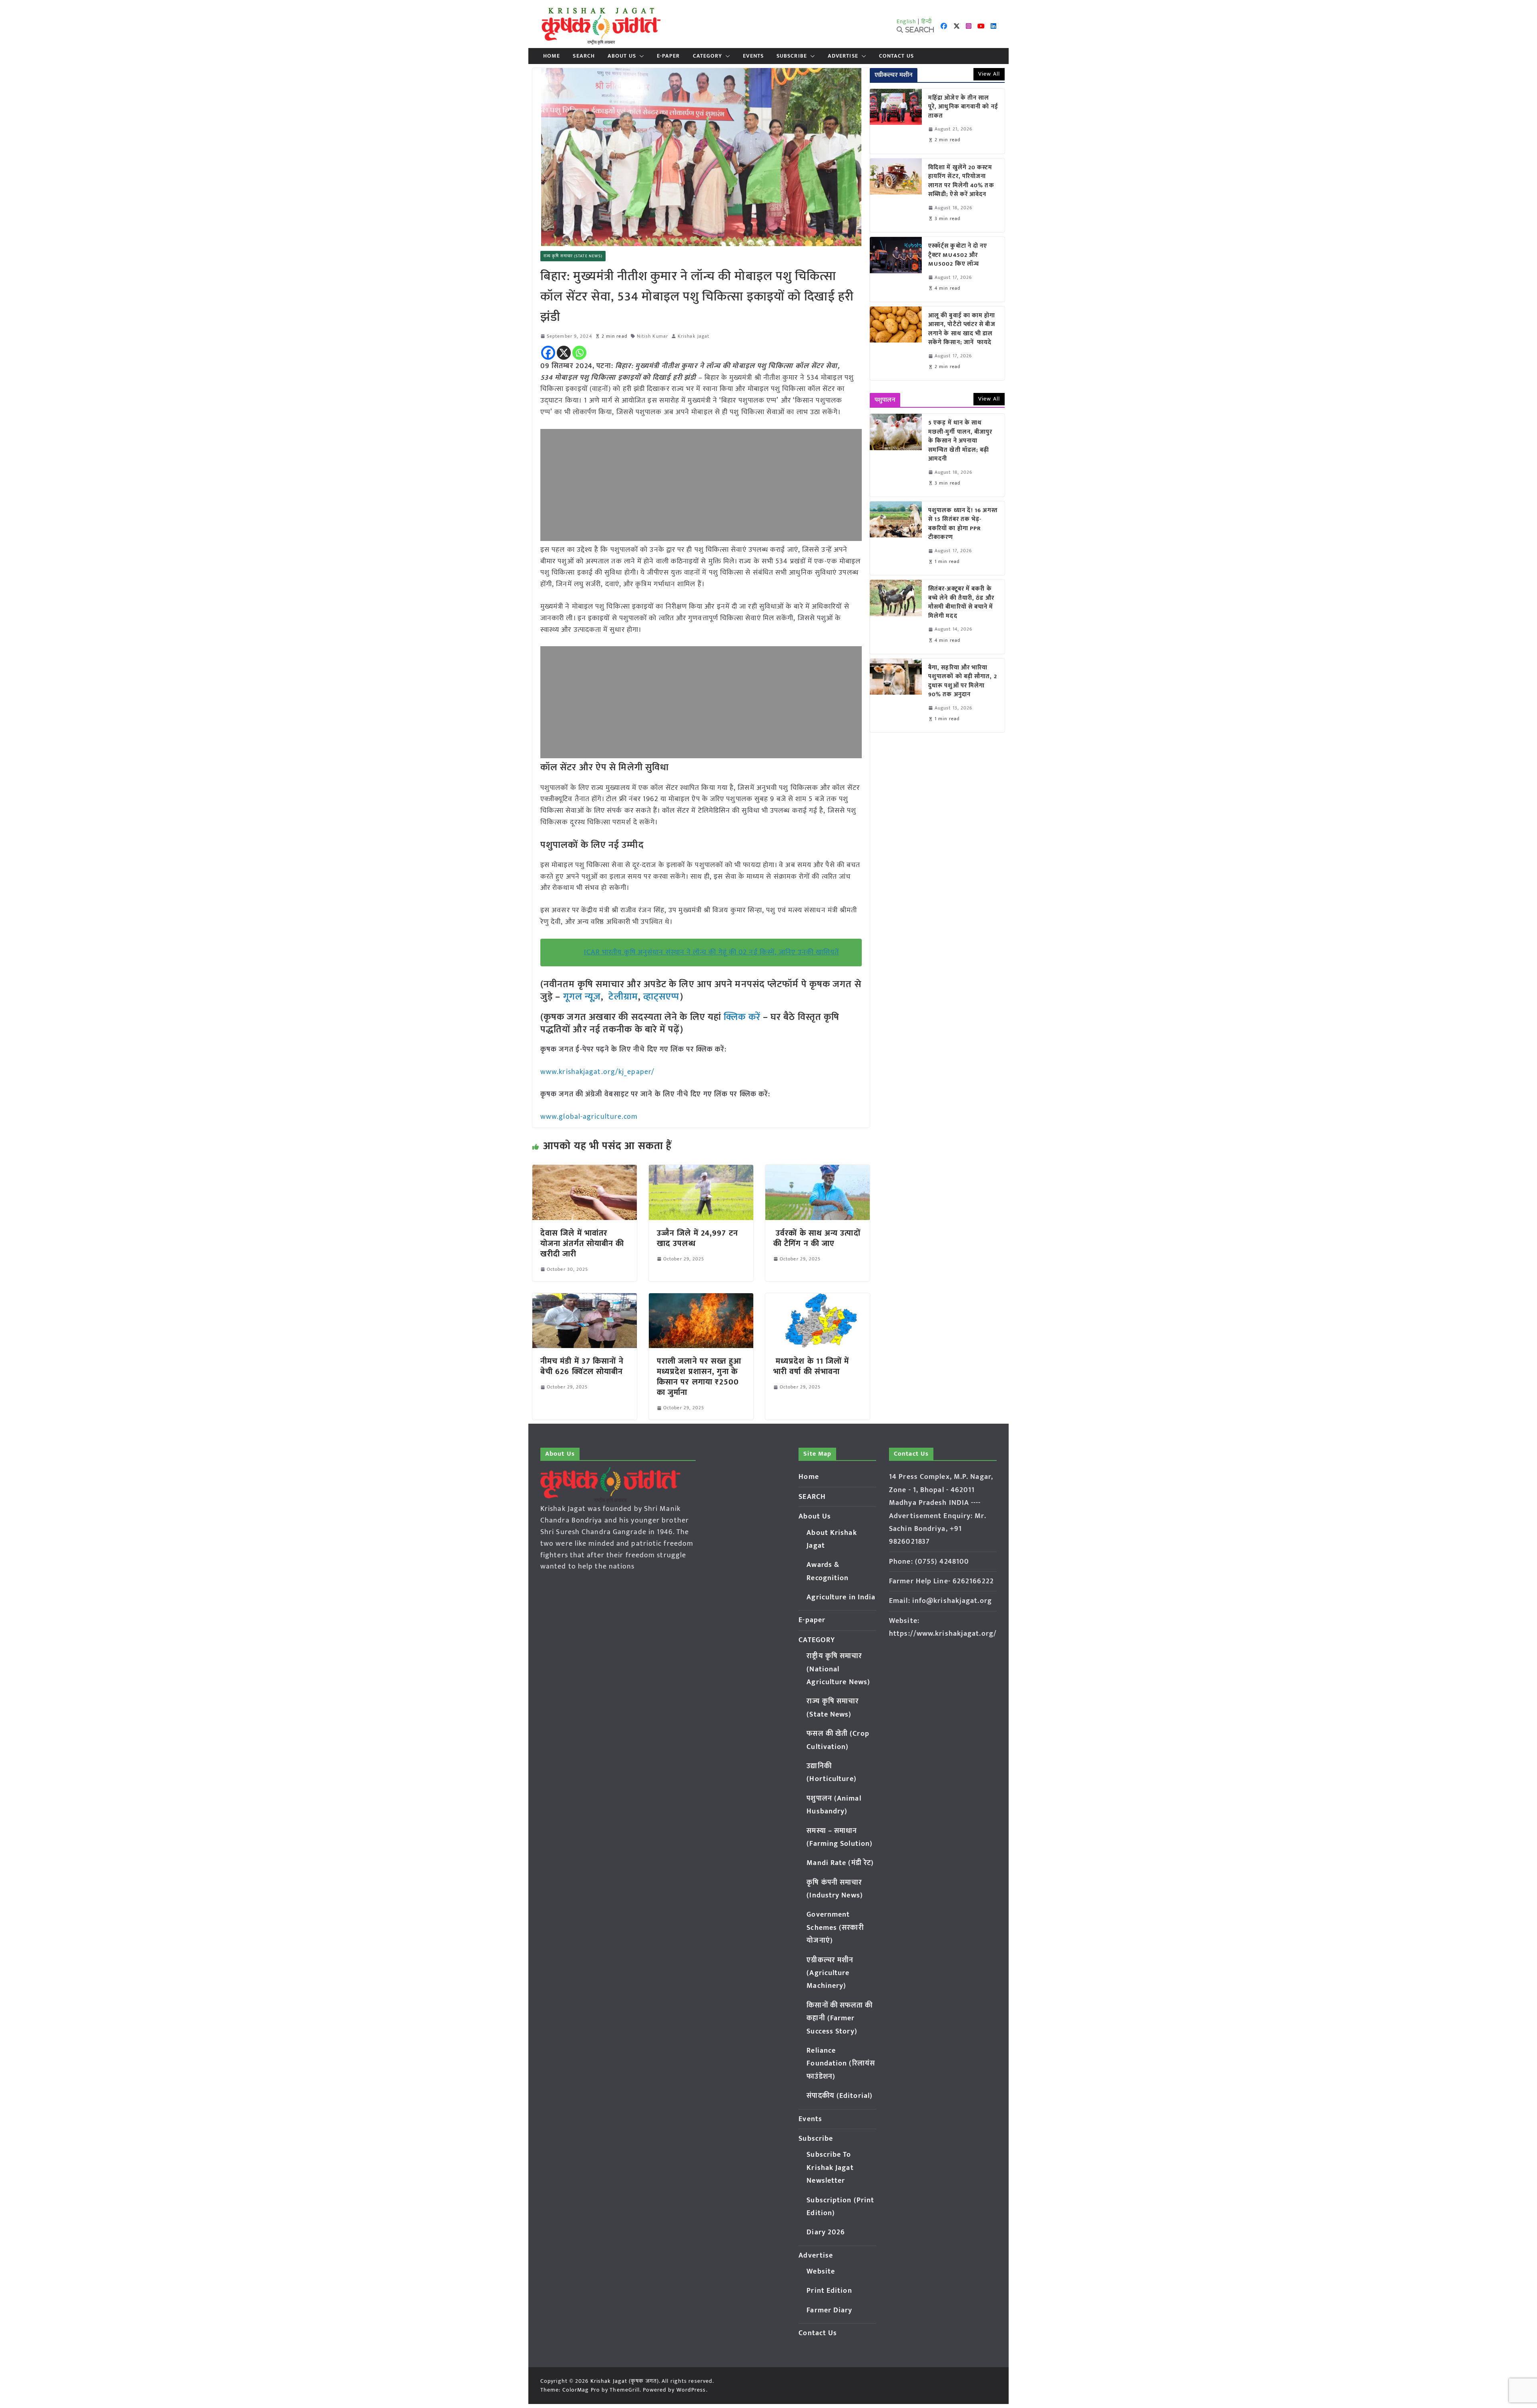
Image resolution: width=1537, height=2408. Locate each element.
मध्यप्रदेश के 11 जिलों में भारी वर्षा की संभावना (811, 1366)
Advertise (843, 56)
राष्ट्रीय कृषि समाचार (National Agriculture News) (838, 1669)
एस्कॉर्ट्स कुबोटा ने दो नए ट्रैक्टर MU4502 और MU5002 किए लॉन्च (958, 255)
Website (821, 2272)
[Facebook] (548, 353)
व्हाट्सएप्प (662, 997)
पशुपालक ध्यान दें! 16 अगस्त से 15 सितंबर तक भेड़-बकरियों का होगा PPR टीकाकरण (963, 524)
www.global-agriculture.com (589, 1117)
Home (552, 56)
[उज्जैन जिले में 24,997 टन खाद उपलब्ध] (701, 1170)
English (907, 21)
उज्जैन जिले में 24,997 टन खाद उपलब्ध (697, 1238)
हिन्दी (927, 21)
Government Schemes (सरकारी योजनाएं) (835, 1928)
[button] (640, 56)
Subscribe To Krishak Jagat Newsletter (830, 2168)
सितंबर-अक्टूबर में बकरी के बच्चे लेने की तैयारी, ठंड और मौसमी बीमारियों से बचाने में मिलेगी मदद (961, 603)
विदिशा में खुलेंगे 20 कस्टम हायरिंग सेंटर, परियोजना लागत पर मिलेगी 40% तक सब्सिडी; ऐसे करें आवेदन (961, 181)
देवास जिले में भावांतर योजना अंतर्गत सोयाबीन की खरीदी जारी (582, 1244)
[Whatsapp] (579, 353)
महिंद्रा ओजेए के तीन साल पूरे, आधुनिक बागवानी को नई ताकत (963, 107)
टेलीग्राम (623, 997)
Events (753, 56)
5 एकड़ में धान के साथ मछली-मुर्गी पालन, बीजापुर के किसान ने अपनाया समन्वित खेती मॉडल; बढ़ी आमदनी (960, 441)
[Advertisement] (701, 485)
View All (989, 74)
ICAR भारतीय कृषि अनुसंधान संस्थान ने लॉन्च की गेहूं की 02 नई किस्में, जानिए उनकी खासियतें (712, 952)
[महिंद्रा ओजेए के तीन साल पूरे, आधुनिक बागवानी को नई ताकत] (896, 121)
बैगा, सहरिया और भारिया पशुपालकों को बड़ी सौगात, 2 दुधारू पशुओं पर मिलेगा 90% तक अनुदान (963, 681)
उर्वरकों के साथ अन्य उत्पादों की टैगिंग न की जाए (817, 1238)
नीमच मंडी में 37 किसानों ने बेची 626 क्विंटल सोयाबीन (582, 1366)
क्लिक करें (742, 1017)
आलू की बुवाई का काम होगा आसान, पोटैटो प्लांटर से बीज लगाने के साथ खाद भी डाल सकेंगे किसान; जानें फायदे (962, 329)
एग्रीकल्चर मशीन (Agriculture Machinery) (830, 1973)
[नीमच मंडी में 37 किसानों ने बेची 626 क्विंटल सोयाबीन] (585, 1299)
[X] (564, 353)
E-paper (668, 56)
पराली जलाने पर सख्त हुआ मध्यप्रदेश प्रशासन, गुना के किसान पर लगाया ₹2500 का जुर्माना (699, 1377)
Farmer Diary (829, 2310)
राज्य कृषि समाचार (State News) (573, 256)
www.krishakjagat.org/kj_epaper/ (597, 1072)
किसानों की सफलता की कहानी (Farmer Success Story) (840, 2018)
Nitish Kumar (652, 336)
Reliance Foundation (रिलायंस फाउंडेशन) (841, 2064)
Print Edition (829, 2291)
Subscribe (792, 56)
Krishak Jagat (693, 336)
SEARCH (584, 56)
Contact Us (896, 56)
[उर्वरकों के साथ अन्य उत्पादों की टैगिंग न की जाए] (818, 1170)
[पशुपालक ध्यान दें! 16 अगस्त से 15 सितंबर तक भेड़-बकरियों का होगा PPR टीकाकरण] (896, 538)
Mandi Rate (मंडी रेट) (840, 1863)
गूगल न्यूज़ (581, 997)
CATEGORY (708, 56)
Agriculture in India (841, 1597)
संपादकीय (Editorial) (840, 2096)
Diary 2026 (826, 2232)
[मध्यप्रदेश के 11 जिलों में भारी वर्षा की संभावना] (818, 1299)
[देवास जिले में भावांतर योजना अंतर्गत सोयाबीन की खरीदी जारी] (585, 1170)
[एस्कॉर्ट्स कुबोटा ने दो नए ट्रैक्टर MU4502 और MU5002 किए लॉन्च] (896, 269)
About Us (622, 56)
